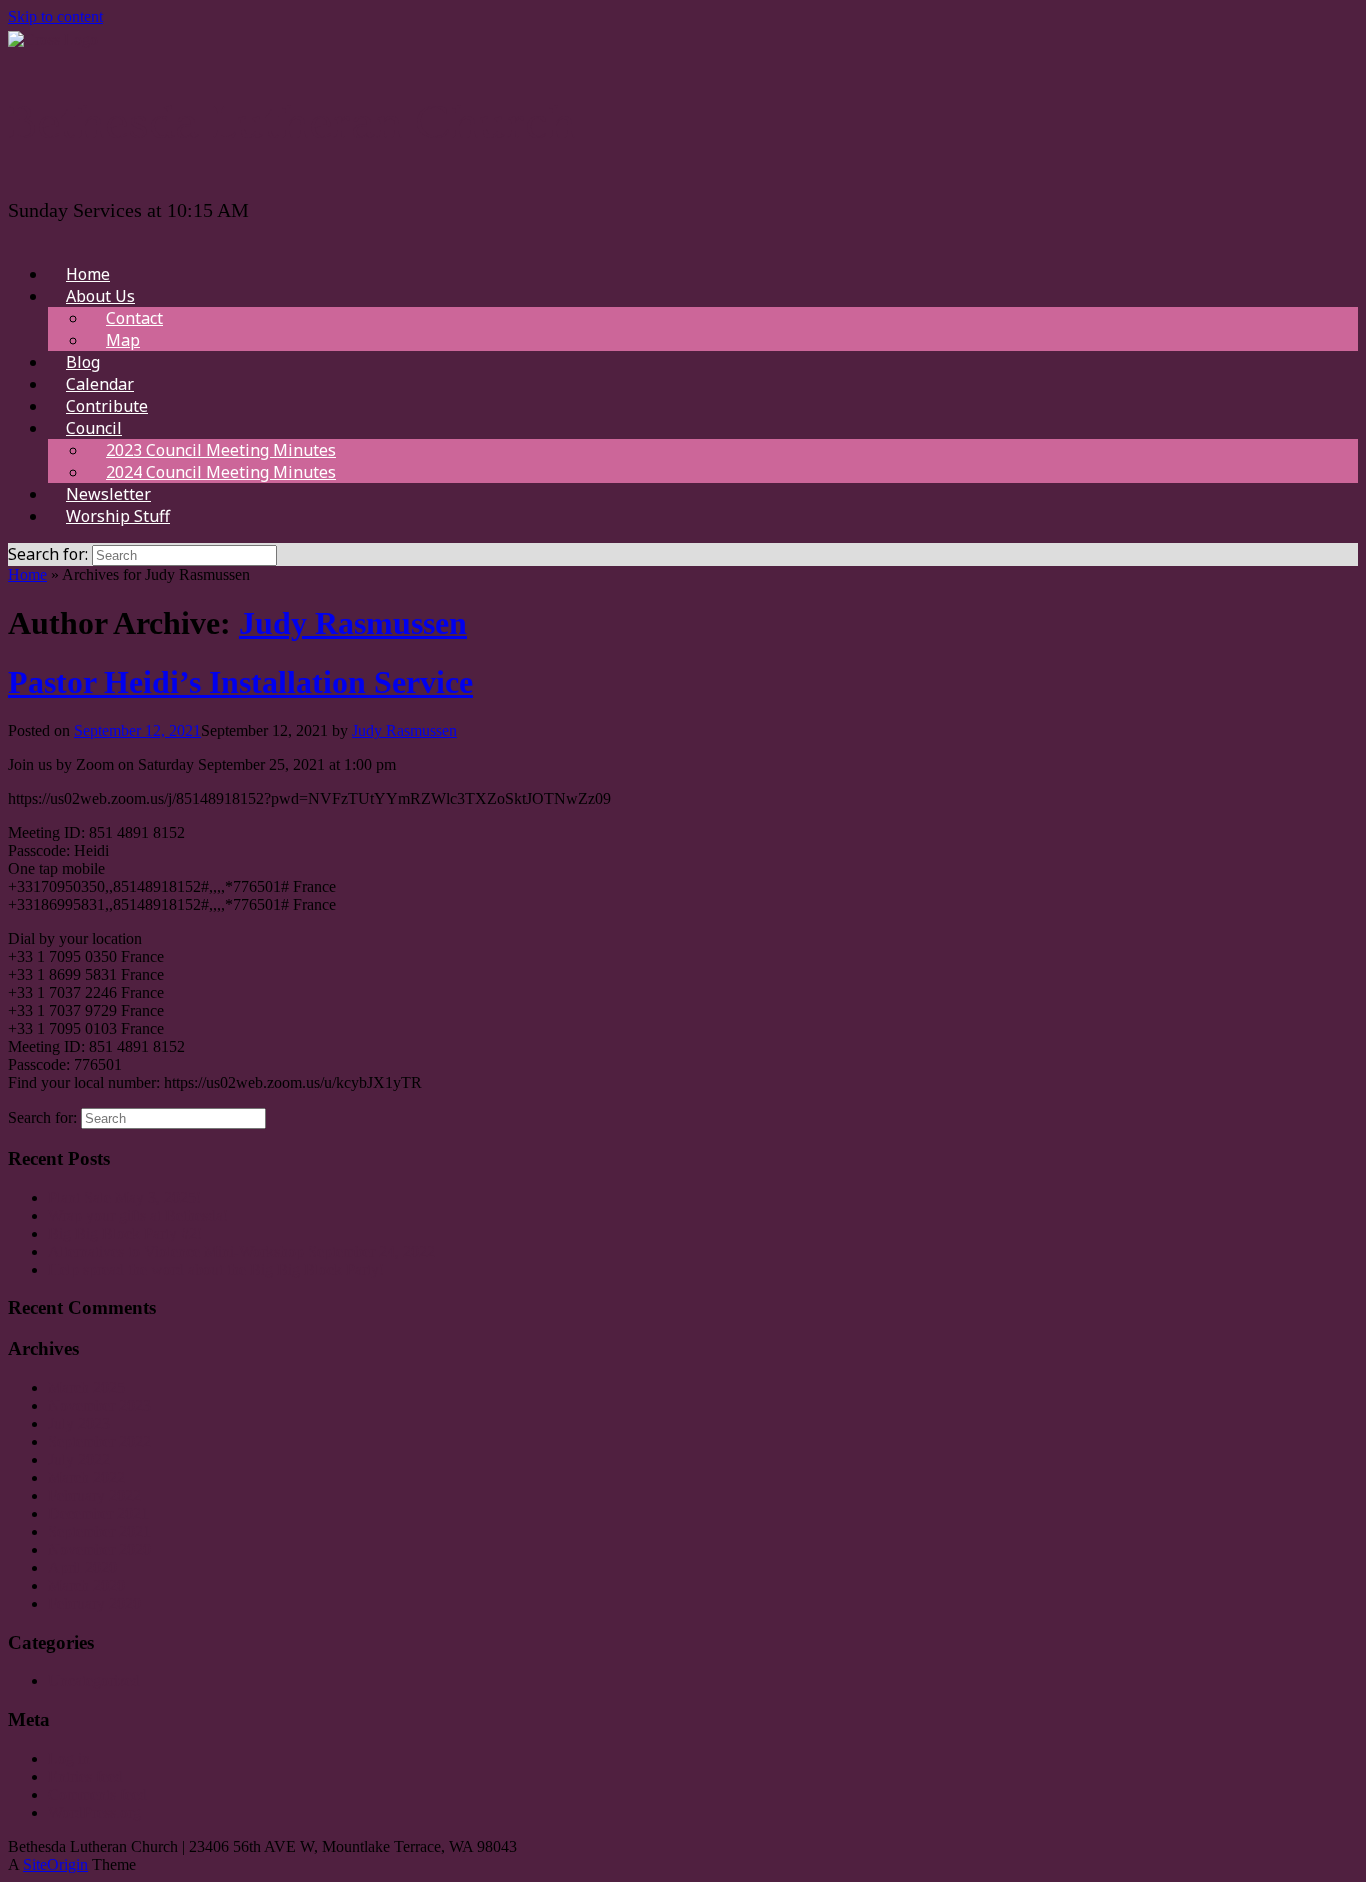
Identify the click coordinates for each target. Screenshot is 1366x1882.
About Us (100, 296)
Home (88, 274)
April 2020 (82, 1567)
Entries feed (85, 1776)
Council (94, 428)
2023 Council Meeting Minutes (221, 450)
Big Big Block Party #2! (125, 1233)
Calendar (100, 384)
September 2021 (99, 1531)
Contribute (107, 406)
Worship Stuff (118, 516)
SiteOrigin (55, 1864)
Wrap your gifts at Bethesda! (138, 1215)
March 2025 (86, 1387)
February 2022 (94, 1495)
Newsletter (108, 494)
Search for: (48, 554)
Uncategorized (94, 1680)
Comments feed (97, 1794)
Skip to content (55, 16)
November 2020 (99, 1549)
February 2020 (94, 1603)
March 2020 (86, 1585)
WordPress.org (94, 1812)
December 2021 (98, 1513)
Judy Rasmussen (353, 623)
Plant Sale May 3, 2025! (124, 1197)
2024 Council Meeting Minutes (221, 472)
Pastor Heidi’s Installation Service (240, 682)
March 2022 (86, 1477)
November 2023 (99, 1405)
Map (123, 340)
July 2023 (79, 1423)
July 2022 (79, 1459)
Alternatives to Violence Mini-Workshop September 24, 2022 (241, 1251)
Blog (83, 362)
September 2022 (99, 1441)
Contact (134, 318)
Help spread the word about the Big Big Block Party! (216, 1269)
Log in (69, 1758)
